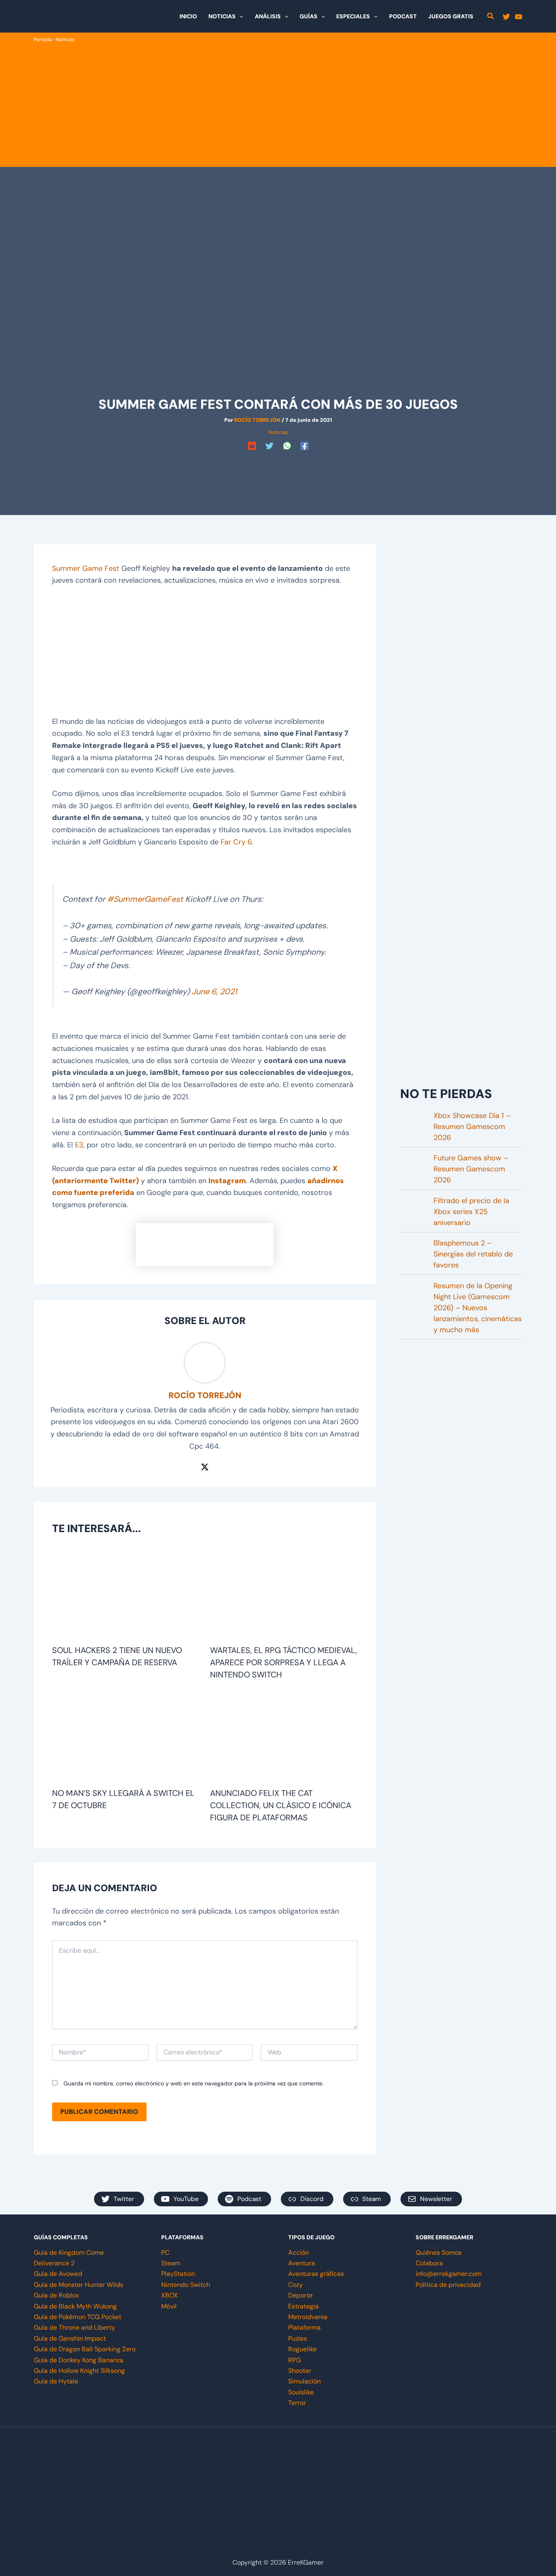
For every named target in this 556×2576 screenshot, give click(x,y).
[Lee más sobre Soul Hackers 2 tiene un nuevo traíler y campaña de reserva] (126, 1594)
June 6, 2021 (214, 991)
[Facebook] (304, 446)
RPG (294, 2360)
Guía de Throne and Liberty (74, 2327)
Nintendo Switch (186, 2285)
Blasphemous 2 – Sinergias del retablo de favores (473, 1254)
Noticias (65, 39)
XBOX (170, 2295)
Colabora (429, 2263)
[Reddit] (252, 446)
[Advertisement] (278, 105)
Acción (299, 2253)
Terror (297, 2403)
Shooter (300, 2371)
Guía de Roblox (56, 2295)
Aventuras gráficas (316, 2274)
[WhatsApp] (287, 446)
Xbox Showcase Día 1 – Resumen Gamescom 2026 (472, 1127)
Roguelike (302, 2349)
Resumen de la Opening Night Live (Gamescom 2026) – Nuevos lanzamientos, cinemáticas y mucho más (478, 1308)
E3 (79, 1145)
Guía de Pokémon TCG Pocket (78, 2317)
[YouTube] (519, 17)
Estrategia (303, 2306)
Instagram (227, 1181)
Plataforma (304, 2327)
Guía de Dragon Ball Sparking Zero (85, 2349)
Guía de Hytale (56, 2381)
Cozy (296, 2285)
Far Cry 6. (237, 842)
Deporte (300, 2295)
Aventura (302, 2263)
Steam (171, 2263)
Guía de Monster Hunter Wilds (79, 2285)
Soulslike (301, 2392)
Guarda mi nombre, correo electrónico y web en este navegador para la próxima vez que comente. (194, 2083)
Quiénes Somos (439, 2253)
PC (165, 2253)
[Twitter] (506, 17)
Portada (43, 39)
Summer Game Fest (86, 568)
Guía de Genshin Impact (70, 2338)
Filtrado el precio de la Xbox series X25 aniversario (471, 1212)
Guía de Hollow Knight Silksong (79, 2371)
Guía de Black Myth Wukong (75, 2306)
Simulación (304, 2381)
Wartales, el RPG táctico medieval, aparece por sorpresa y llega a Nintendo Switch (283, 1662)
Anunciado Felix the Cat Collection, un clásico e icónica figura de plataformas (281, 1805)
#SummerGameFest (145, 899)
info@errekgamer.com (449, 2274)
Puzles (298, 2338)
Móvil (169, 2306)
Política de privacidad (448, 2285)
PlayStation (178, 2274)
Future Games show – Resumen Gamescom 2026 (471, 1169)
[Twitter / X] (205, 1467)
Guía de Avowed (58, 2274)
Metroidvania (308, 2317)
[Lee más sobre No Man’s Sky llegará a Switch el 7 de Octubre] (126, 1737)
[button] (239, 16)
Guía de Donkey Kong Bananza (79, 2360)
